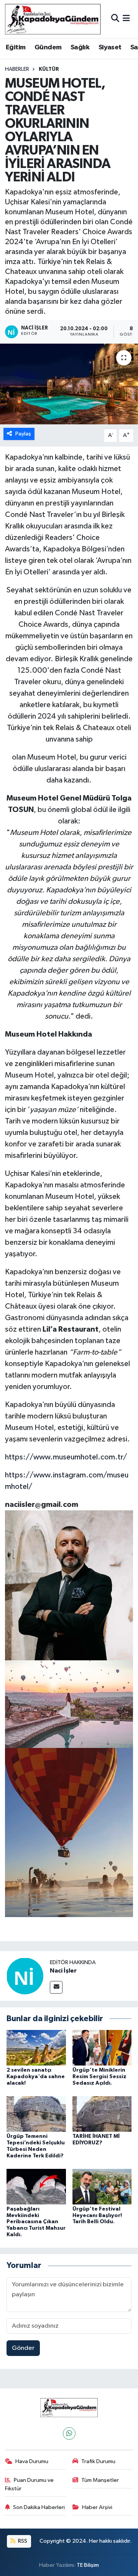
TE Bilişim (88, 2565)
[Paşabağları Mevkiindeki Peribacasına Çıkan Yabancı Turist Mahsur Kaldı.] (36, 2186)
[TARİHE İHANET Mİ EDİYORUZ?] (102, 2114)
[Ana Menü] (126, 19)
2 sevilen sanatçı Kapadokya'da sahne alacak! (36, 2077)
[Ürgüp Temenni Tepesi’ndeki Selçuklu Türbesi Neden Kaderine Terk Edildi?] (36, 2114)
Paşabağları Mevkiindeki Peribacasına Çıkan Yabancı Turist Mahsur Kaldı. (36, 2222)
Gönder (23, 2348)
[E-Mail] (56, 1987)
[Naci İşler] (25, 1976)
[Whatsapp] (69, 2433)
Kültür (49, 69)
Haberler (17, 69)
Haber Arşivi (97, 2507)
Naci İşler (63, 1971)
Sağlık (80, 47)
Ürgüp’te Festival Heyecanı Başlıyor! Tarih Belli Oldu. (97, 2216)
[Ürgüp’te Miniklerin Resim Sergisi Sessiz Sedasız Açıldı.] (102, 2048)
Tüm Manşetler (100, 2480)
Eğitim (16, 47)
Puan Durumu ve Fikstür (30, 2484)
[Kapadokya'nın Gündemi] (53, 19)
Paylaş (23, 434)
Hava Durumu (32, 2461)
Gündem (48, 47)
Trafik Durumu (98, 2461)
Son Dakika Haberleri (39, 2507)
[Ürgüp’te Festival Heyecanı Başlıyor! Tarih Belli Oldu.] (102, 2186)
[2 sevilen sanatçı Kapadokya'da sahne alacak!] (36, 2048)
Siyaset (110, 47)
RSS (22, 2541)
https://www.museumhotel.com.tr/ (66, 1457)
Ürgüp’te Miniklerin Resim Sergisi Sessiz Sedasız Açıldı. (99, 2077)
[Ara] (115, 19)
